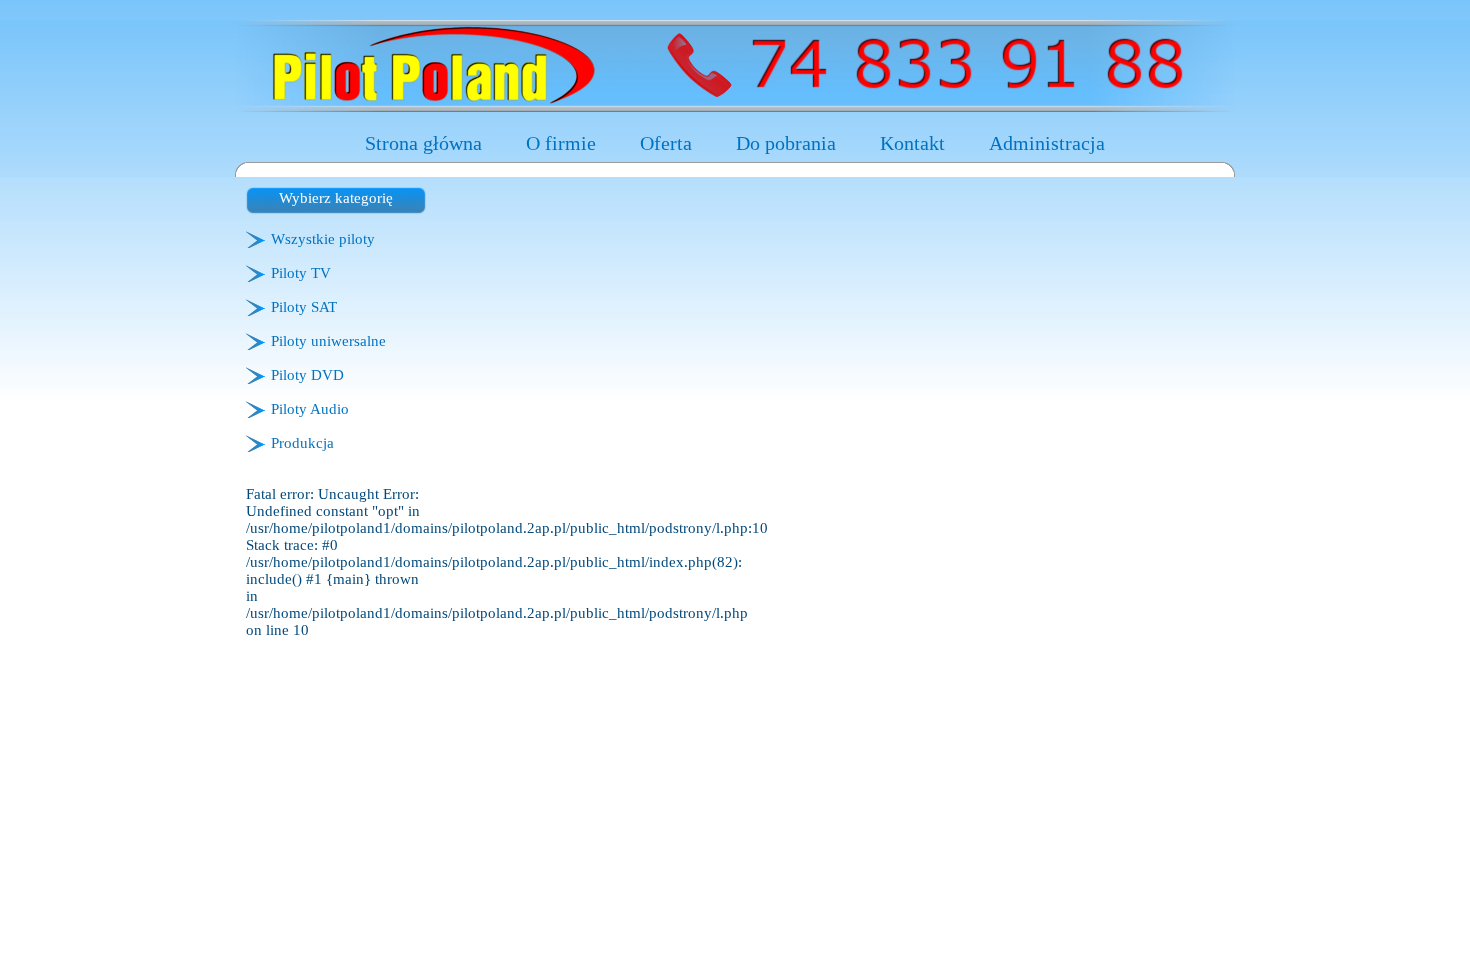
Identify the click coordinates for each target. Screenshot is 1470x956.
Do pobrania (786, 143)
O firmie (561, 143)
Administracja (1047, 143)
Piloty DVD (307, 375)
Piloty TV (301, 273)
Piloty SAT (304, 307)
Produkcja (302, 443)
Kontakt (912, 143)
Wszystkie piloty (323, 239)
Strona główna (423, 143)
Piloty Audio (310, 409)
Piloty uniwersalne (328, 341)
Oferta (666, 143)
